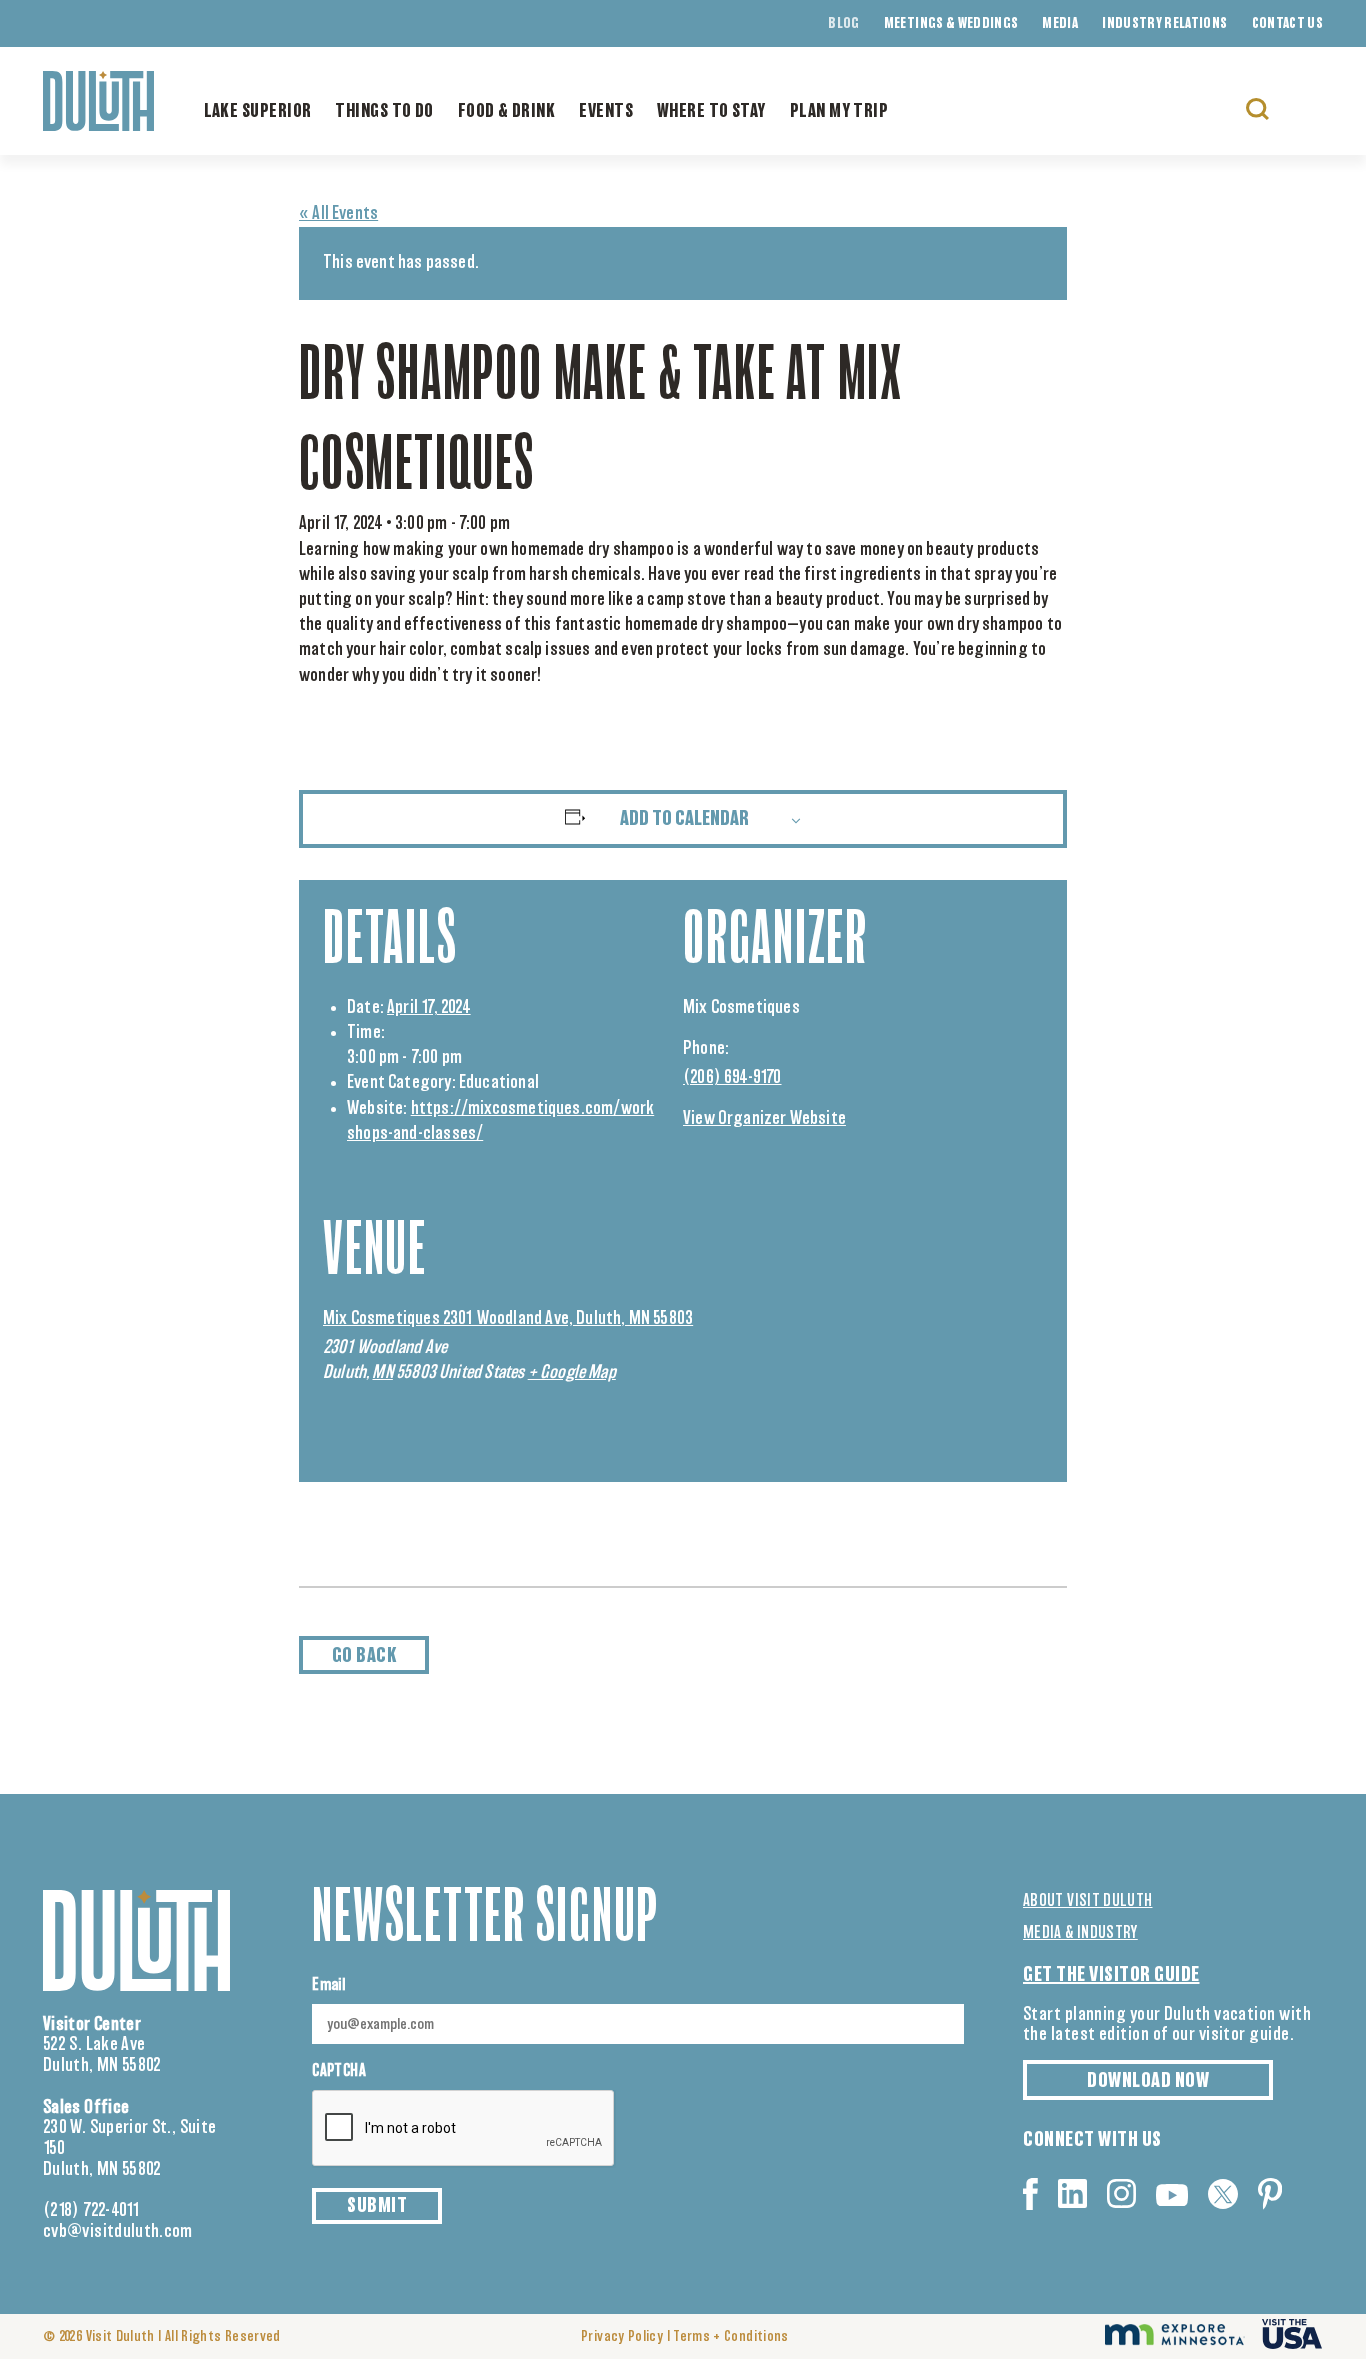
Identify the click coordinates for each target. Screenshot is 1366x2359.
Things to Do (384, 112)
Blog (843, 24)
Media (1060, 24)
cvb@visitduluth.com (118, 2232)
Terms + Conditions (730, 2337)
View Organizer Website (764, 1119)
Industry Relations (1164, 24)
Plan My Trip (839, 112)
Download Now (1148, 2081)
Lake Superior (258, 112)
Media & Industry (1080, 1933)
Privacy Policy (622, 2337)
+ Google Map (572, 1373)
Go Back (364, 1656)
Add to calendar (684, 819)
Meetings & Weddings (951, 24)
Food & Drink (506, 112)
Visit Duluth (120, 2337)
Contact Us (1288, 24)
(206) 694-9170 (732, 1078)
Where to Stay (711, 112)
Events (606, 112)
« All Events (338, 214)
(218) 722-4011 (91, 2211)
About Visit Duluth (1087, 1901)
